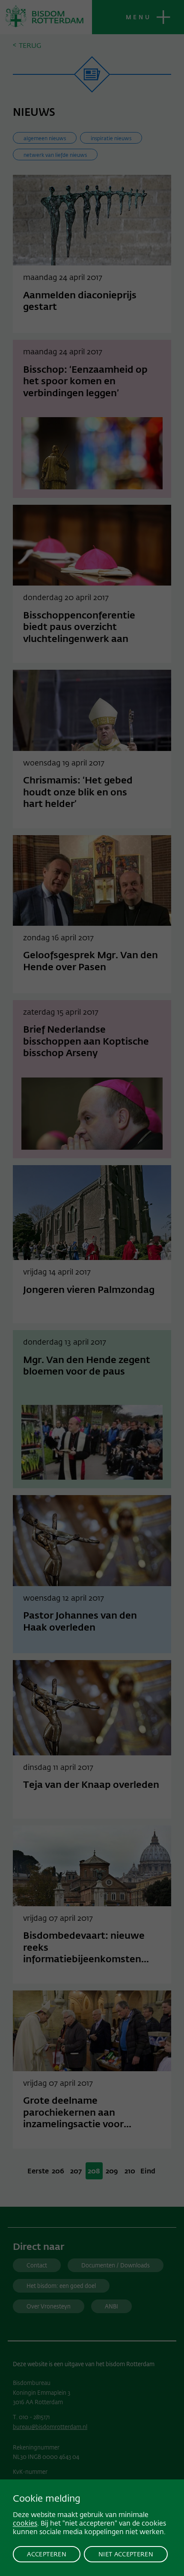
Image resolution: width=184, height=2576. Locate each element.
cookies (25, 2523)
